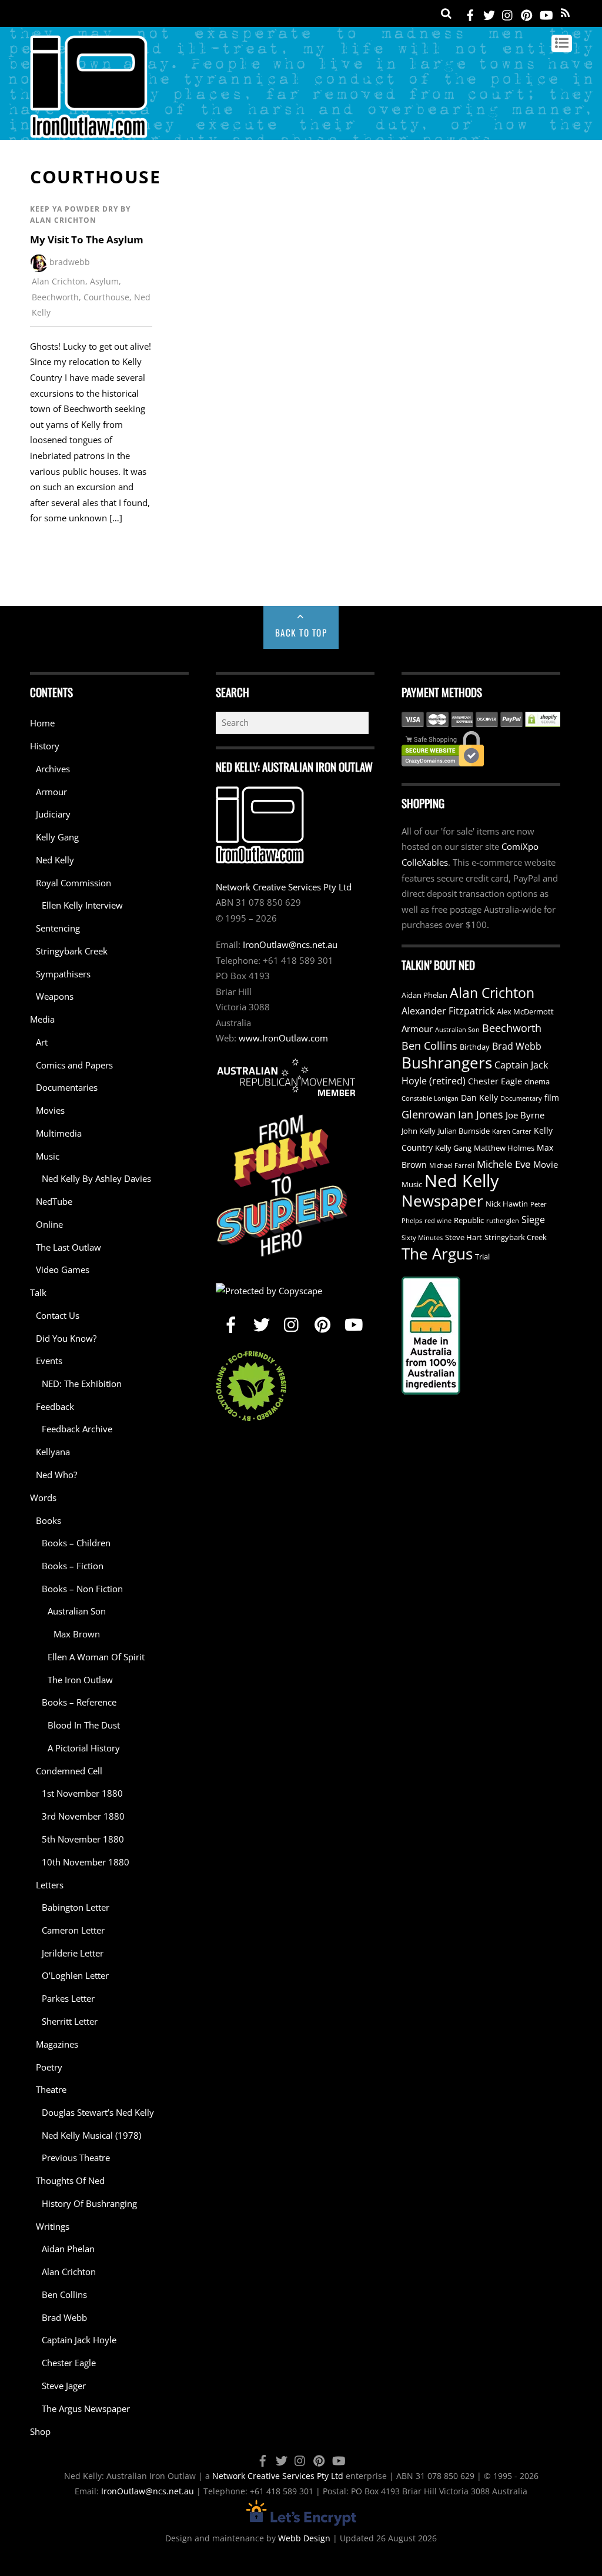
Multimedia (59, 1133)
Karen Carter (512, 1131)
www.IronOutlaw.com (283, 1038)
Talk (38, 1292)
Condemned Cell (69, 1771)
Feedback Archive (77, 1429)
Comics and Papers (74, 1065)
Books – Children (76, 1543)
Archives (53, 769)
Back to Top (301, 632)
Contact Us (58, 1315)
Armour (51, 792)
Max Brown (77, 1634)
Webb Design (304, 2538)
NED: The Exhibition (82, 1384)
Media (42, 1019)
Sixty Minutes (422, 1238)
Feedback (55, 1406)
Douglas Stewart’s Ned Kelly (98, 2112)
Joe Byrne (525, 1115)
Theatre (51, 2089)
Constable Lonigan (430, 1098)
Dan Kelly (479, 1098)
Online (49, 1224)
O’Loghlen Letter (75, 1975)
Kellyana (53, 1452)
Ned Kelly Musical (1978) (91, 2135)
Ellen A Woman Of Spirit (96, 1657)
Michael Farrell (452, 1165)
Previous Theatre (76, 2158)
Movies (50, 1110)
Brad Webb (64, 2317)
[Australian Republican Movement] (286, 1077)
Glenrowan (429, 1114)
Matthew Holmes (504, 1148)
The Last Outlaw (68, 1247)
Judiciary (53, 814)
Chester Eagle (69, 2363)
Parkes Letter (68, 1998)
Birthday (475, 1047)
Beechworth (55, 297)
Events (49, 1361)
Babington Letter (76, 1907)
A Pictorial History (84, 1748)
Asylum (104, 281)
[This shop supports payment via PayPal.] (481, 719)
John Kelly (419, 1131)
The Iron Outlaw (80, 1680)
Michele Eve (504, 1164)
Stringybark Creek (72, 951)
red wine (438, 1221)
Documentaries (67, 1087)
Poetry (49, 2067)
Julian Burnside (464, 1131)
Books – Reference (79, 1702)
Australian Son (77, 1611)
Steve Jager (64, 2386)
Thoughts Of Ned (70, 2180)
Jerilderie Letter (73, 1953)
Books (49, 1520)
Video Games (63, 1269)
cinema (537, 1082)
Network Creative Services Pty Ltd (284, 887)
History (45, 746)
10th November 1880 (86, 1862)
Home (42, 723)
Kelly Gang (57, 837)
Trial (482, 1257)
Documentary (521, 1098)
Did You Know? (66, 1338)
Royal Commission (73, 883)
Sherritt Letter (70, 2021)
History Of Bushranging (89, 2203)
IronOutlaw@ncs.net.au (290, 944)
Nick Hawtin (507, 1204)
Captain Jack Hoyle (79, 2340)
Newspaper (442, 1201)
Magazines (57, 2044)
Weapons (55, 996)
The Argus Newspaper (86, 2408)
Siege (533, 1220)
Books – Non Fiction (82, 1589)
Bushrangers (447, 1063)
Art (42, 1042)
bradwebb (70, 262)
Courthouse (106, 297)
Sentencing (58, 928)
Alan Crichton (58, 281)
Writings (53, 2226)
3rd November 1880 (83, 1816)
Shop (40, 2431)
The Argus (437, 1254)
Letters (50, 1885)
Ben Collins (64, 2294)
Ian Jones (481, 1114)
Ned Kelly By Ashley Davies (96, 1178)
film (552, 1098)
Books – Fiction (73, 1566)
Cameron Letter (73, 1930)
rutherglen (503, 1221)
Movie (546, 1164)
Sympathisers (63, 974)
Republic (469, 1220)
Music (48, 1156)
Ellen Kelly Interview (82, 905)
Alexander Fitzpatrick (448, 1011)
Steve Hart (464, 1237)
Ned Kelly (55, 860)
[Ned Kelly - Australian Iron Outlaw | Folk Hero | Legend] (89, 133)
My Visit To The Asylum (87, 239)
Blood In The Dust (84, 1725)
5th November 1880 (83, 1839)
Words (43, 1498)
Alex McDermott (525, 1012)
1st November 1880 (82, 1793)
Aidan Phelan (68, 2249)
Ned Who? (56, 1475)
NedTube (54, 1201)
